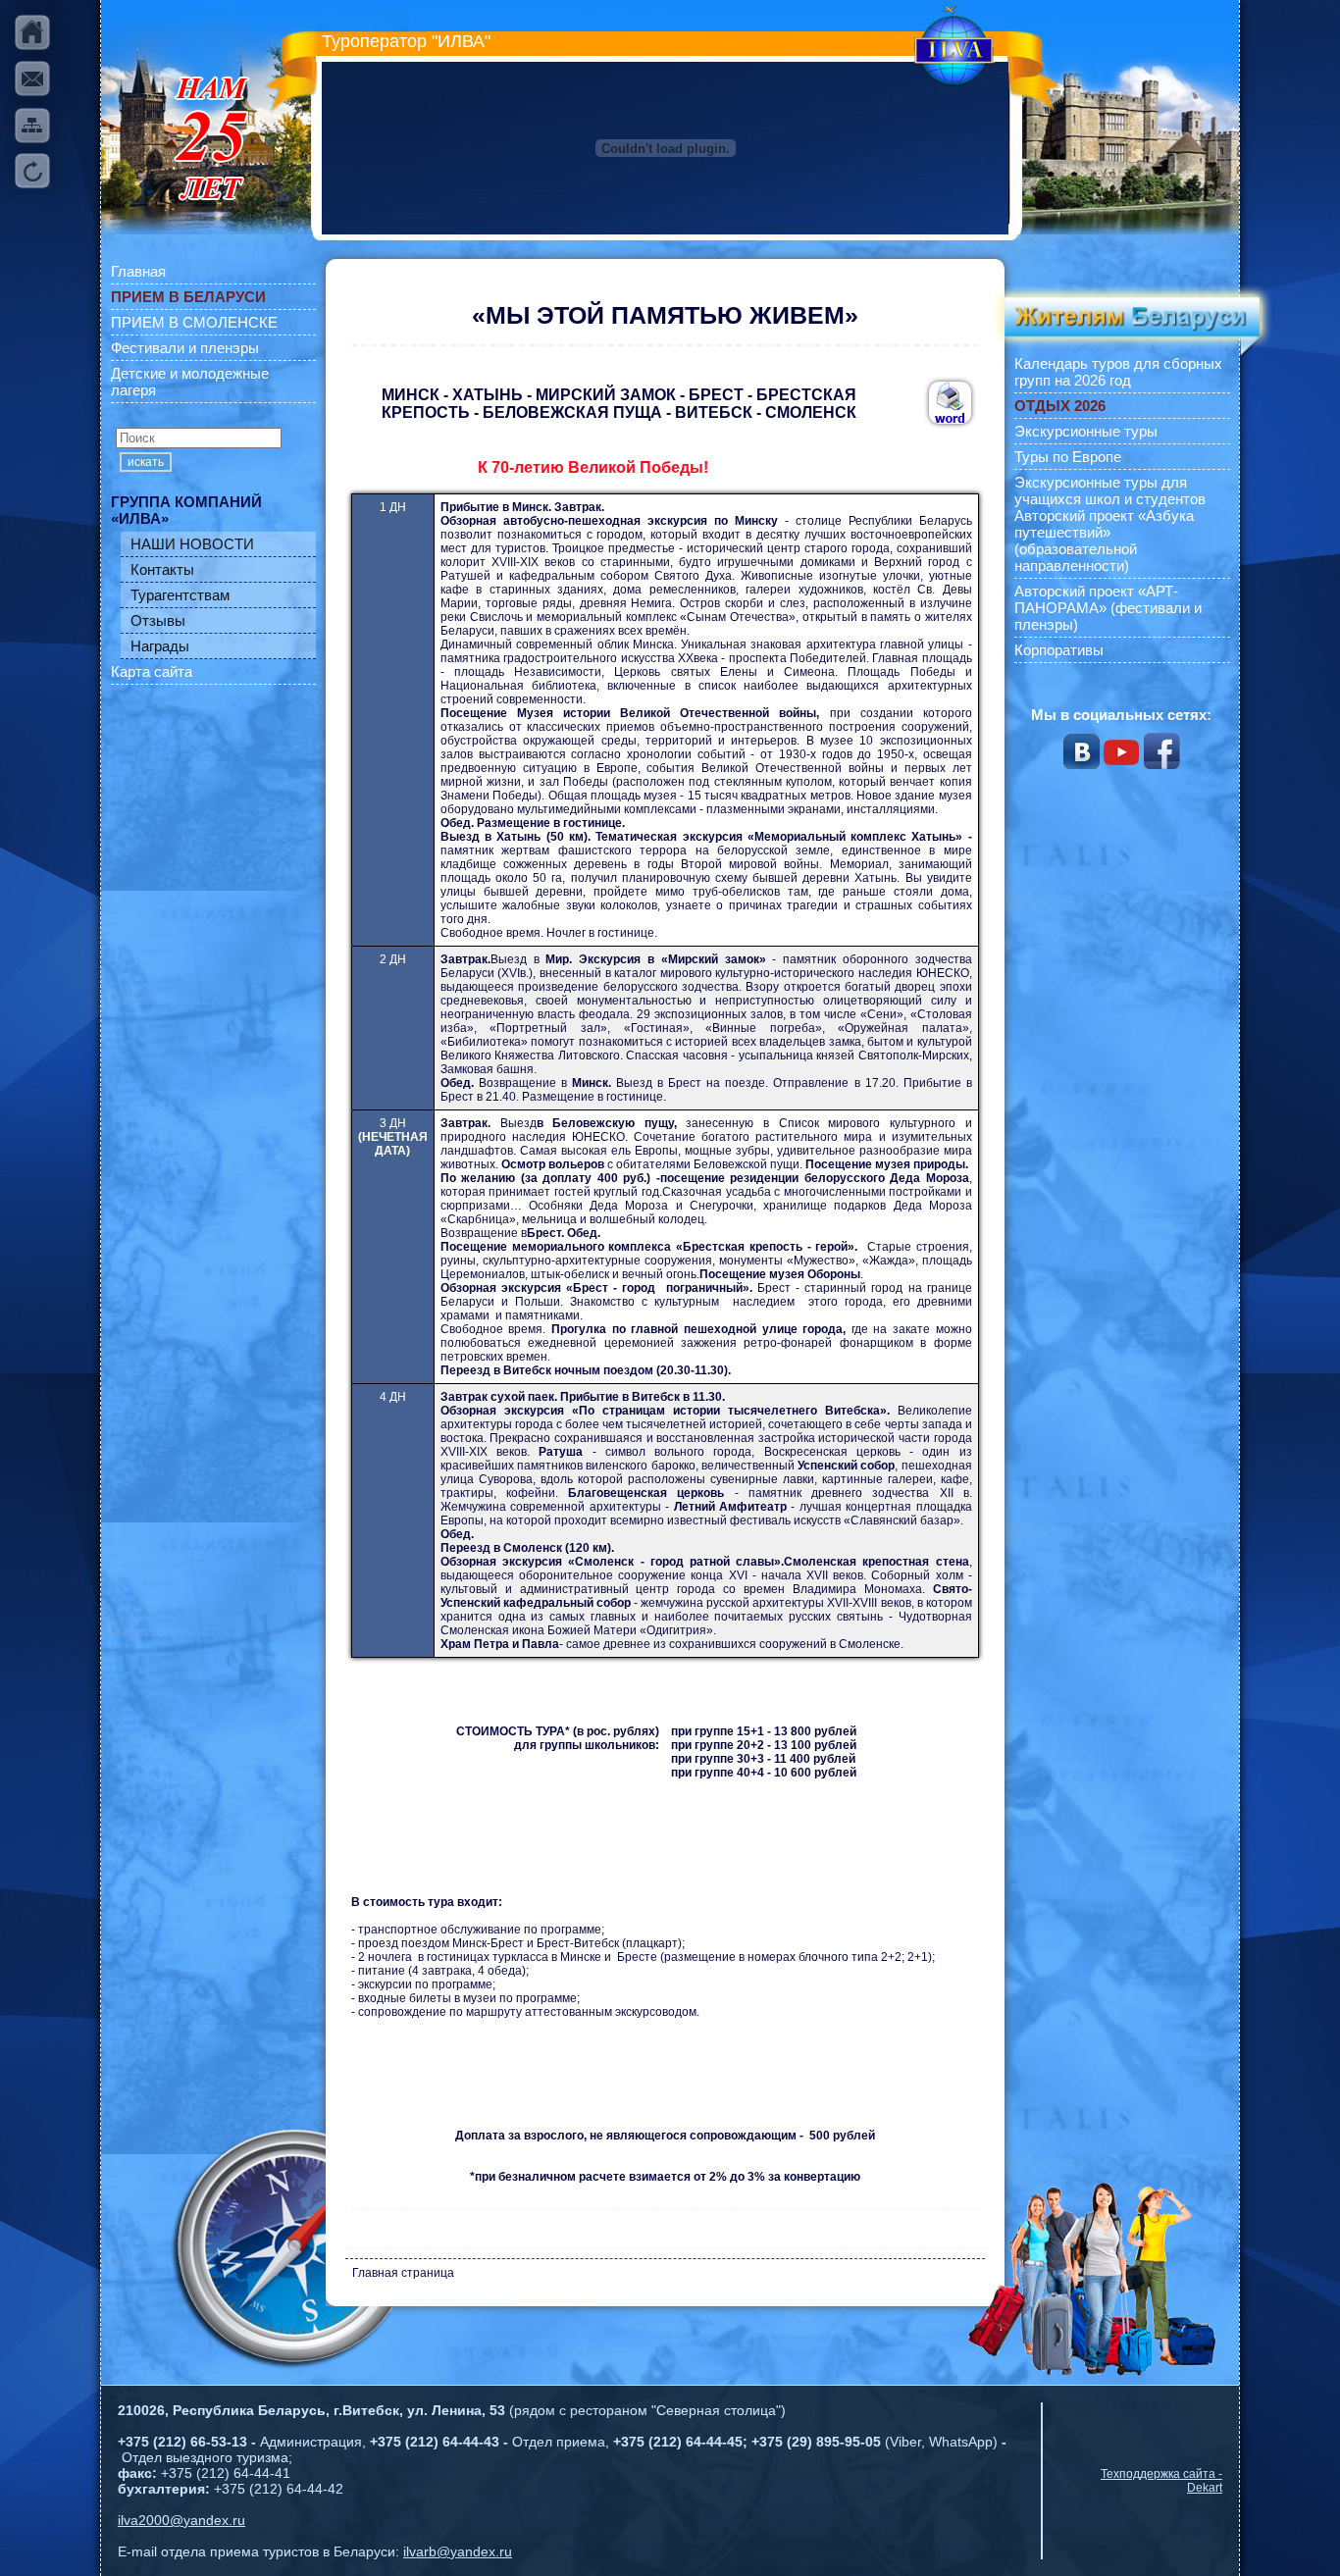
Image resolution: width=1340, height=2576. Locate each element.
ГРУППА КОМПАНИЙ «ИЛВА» (186, 510)
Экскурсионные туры (1086, 431)
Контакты (162, 569)
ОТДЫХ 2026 (1060, 406)
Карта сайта (152, 671)
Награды (160, 646)
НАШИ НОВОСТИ (192, 544)
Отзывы (158, 620)
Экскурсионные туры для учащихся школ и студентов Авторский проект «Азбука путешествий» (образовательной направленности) (1110, 524)
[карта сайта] (33, 125)
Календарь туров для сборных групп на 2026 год (1118, 372)
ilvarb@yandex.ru (458, 2551)
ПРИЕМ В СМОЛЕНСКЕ (194, 322)
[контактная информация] (33, 79)
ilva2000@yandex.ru (181, 2520)
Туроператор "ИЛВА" (406, 41)
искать (146, 462)
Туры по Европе (1068, 457)
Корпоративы (1059, 650)
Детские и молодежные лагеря (190, 382)
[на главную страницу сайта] (33, 33)
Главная (138, 271)
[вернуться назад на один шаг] (33, 171)
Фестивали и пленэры (185, 348)
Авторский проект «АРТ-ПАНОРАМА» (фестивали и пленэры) (1108, 608)
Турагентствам (180, 595)
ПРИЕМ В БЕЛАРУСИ (188, 297)
